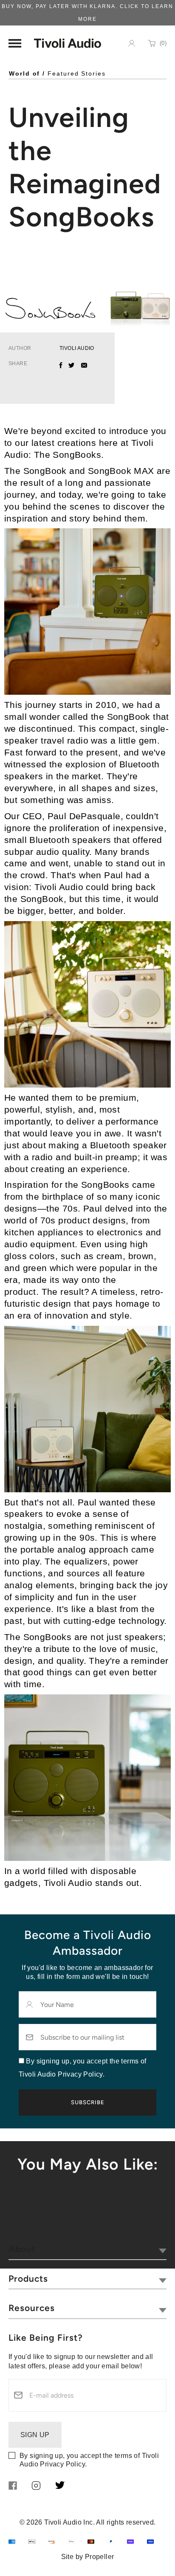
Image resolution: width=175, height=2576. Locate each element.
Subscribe (88, 2102)
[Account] (132, 43)
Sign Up (35, 2435)
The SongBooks (68, 455)
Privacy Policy (62, 2464)
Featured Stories (77, 73)
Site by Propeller (88, 2557)
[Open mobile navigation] (15, 43)
